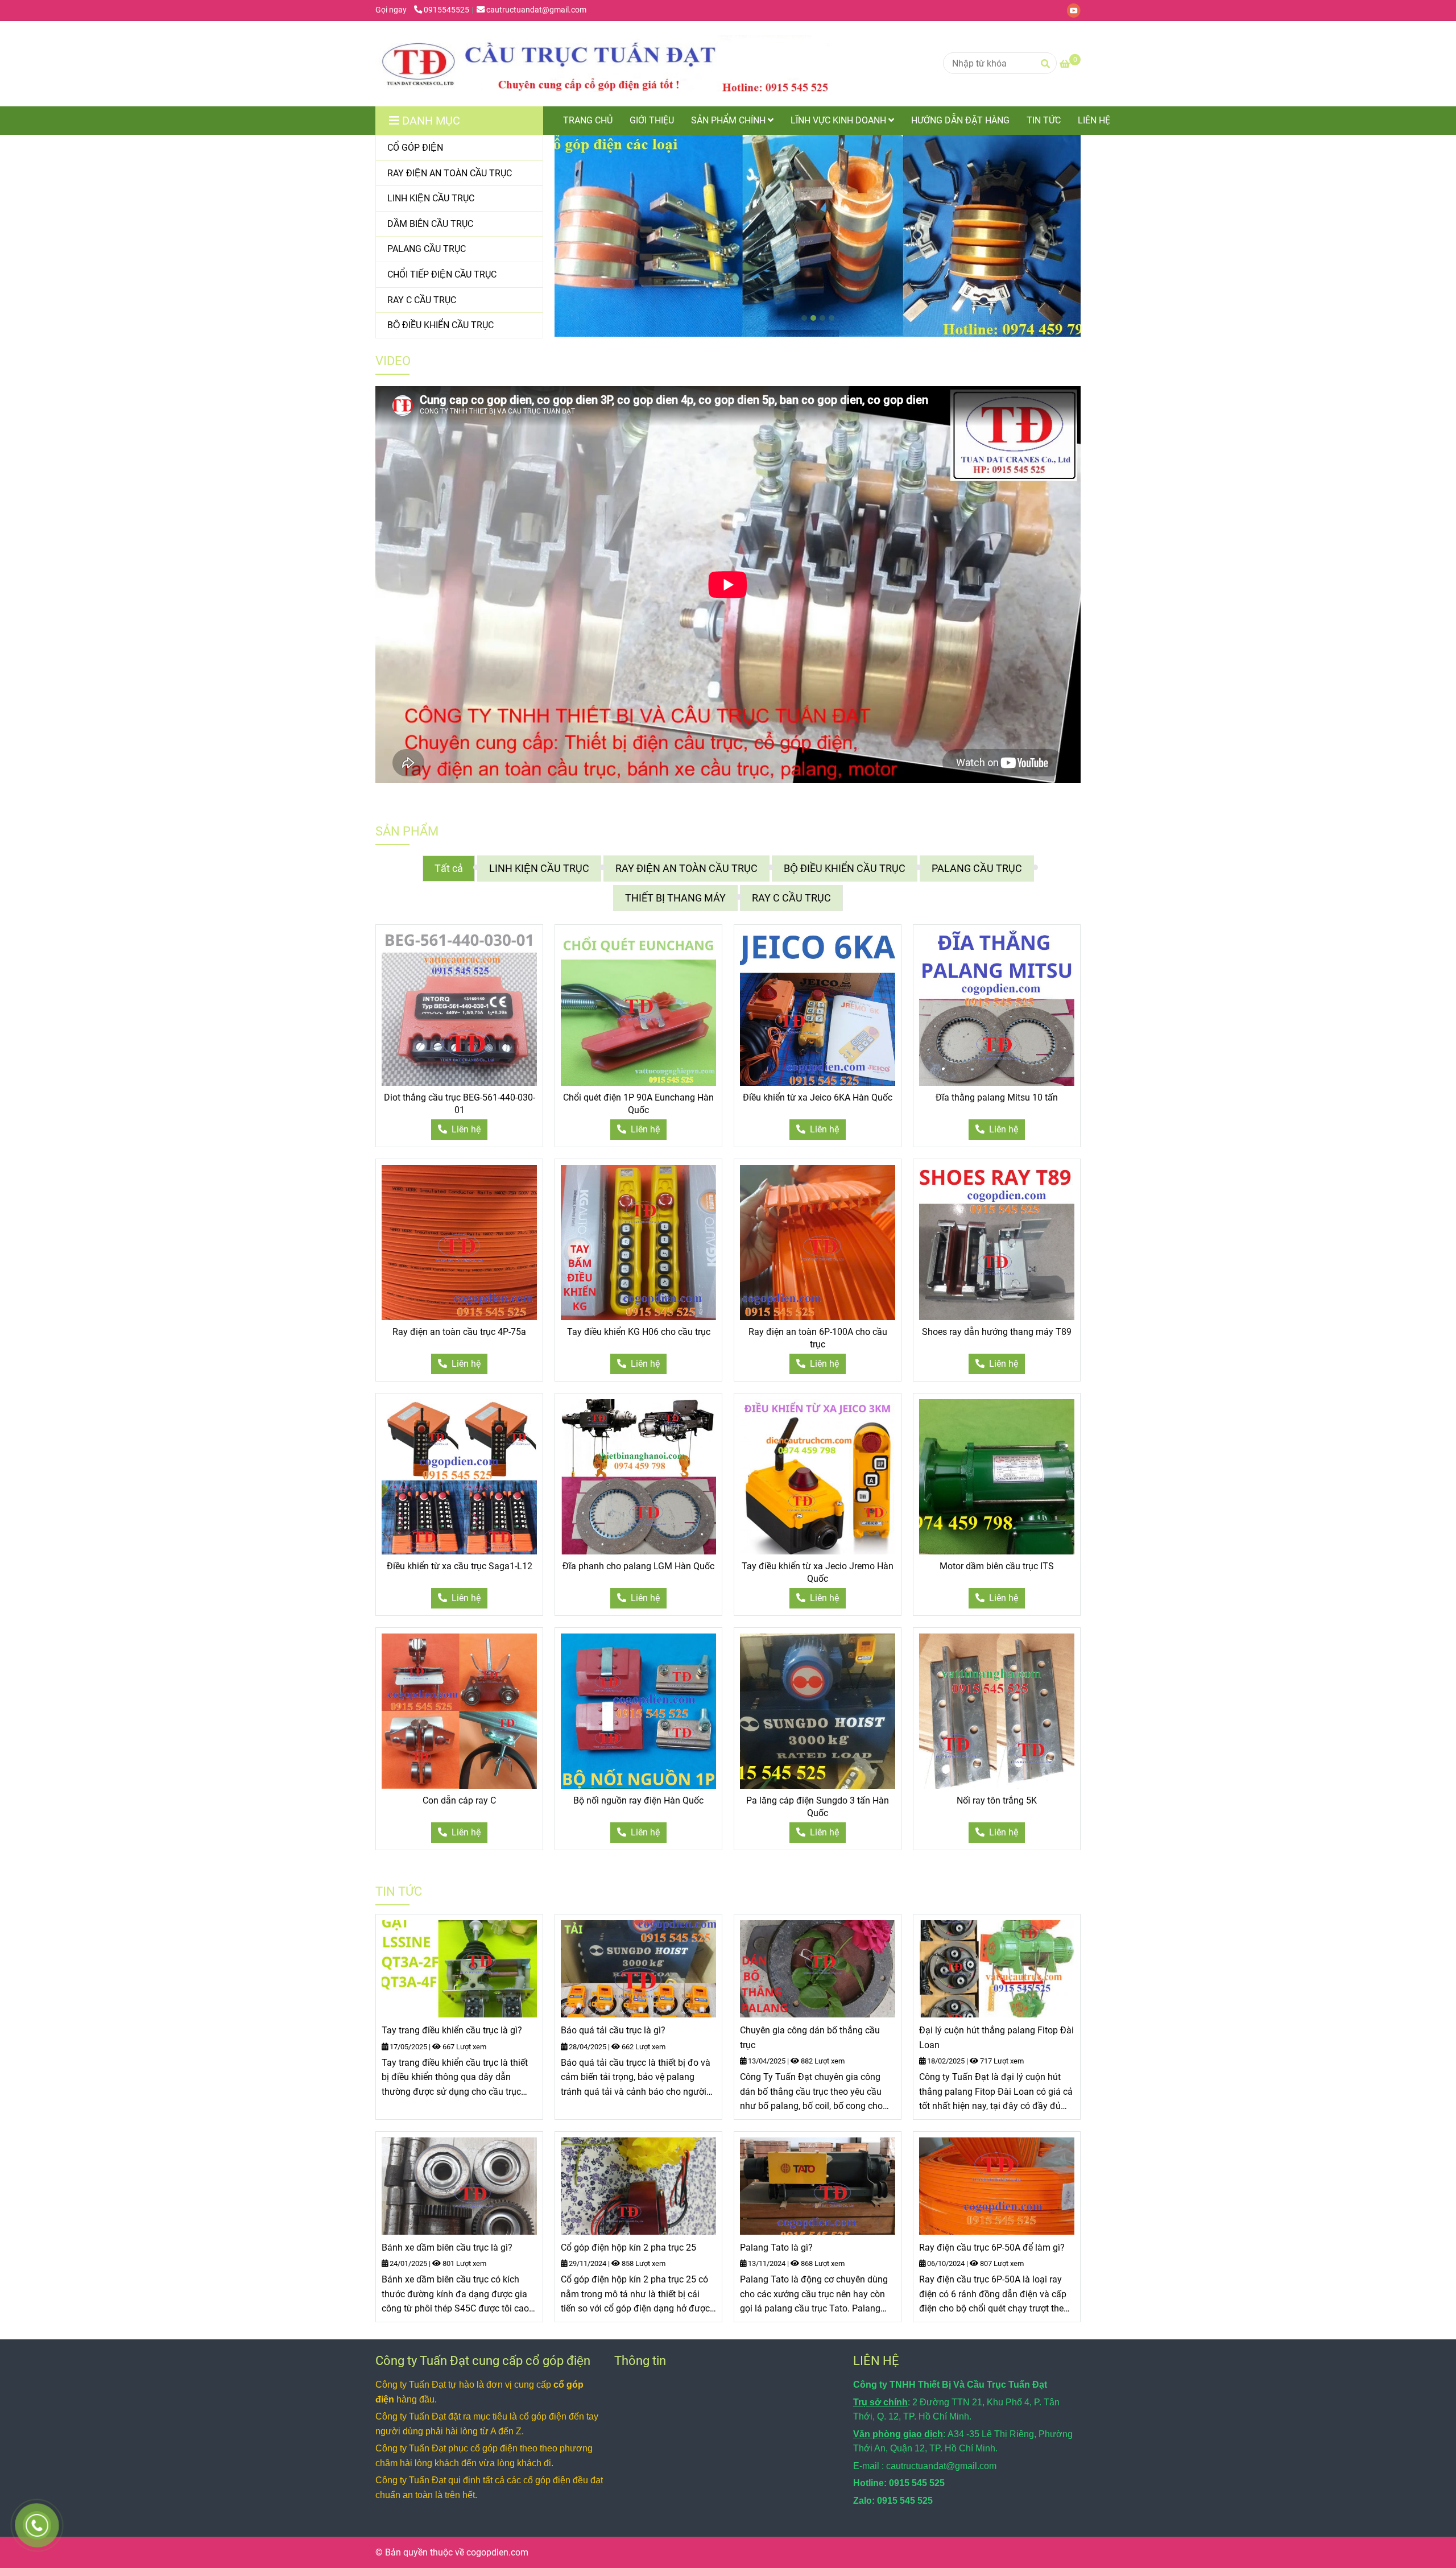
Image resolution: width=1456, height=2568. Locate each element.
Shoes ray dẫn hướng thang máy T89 (997, 1332)
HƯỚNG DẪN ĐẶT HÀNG (960, 120)
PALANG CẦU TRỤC (977, 869)
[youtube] (1077, 10)
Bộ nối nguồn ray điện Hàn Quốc (638, 1800)
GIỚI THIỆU (652, 120)
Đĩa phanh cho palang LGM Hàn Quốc (638, 1566)
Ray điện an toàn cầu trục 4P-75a (459, 1332)
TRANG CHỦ (588, 120)
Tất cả (449, 869)
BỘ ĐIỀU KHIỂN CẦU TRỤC (845, 869)
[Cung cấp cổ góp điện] (459, 1008)
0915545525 (446, 10)
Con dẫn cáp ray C (459, 1800)
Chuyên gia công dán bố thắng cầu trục (810, 2038)
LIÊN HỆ (1094, 120)
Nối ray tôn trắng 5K (997, 1800)
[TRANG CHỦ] (603, 64)
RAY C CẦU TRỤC (791, 898)
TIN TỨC (1044, 120)
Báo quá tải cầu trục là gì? (613, 2030)
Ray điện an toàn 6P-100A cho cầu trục (818, 1338)
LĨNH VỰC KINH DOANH (839, 120)
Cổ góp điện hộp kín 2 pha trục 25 (628, 2247)
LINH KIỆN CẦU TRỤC (539, 869)
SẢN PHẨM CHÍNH (729, 120)
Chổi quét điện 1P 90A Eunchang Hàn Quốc (638, 1104)
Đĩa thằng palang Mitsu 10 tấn (997, 1097)
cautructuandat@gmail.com (536, 10)
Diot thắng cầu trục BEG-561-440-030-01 (460, 1104)
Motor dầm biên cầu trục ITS (997, 1566)
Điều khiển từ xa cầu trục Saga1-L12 (460, 1566)
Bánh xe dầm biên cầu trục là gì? (447, 2247)
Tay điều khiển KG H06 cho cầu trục (639, 1332)
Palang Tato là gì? (776, 2247)
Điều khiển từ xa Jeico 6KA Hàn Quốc (818, 1097)
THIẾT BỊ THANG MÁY (675, 898)
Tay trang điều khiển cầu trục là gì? (452, 2030)
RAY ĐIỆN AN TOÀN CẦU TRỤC (686, 869)
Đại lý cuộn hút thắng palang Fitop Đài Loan (996, 2038)
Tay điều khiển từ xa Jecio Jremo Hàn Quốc (818, 1572)
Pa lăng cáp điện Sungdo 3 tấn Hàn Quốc (818, 1807)
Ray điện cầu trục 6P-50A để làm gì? (992, 2247)
